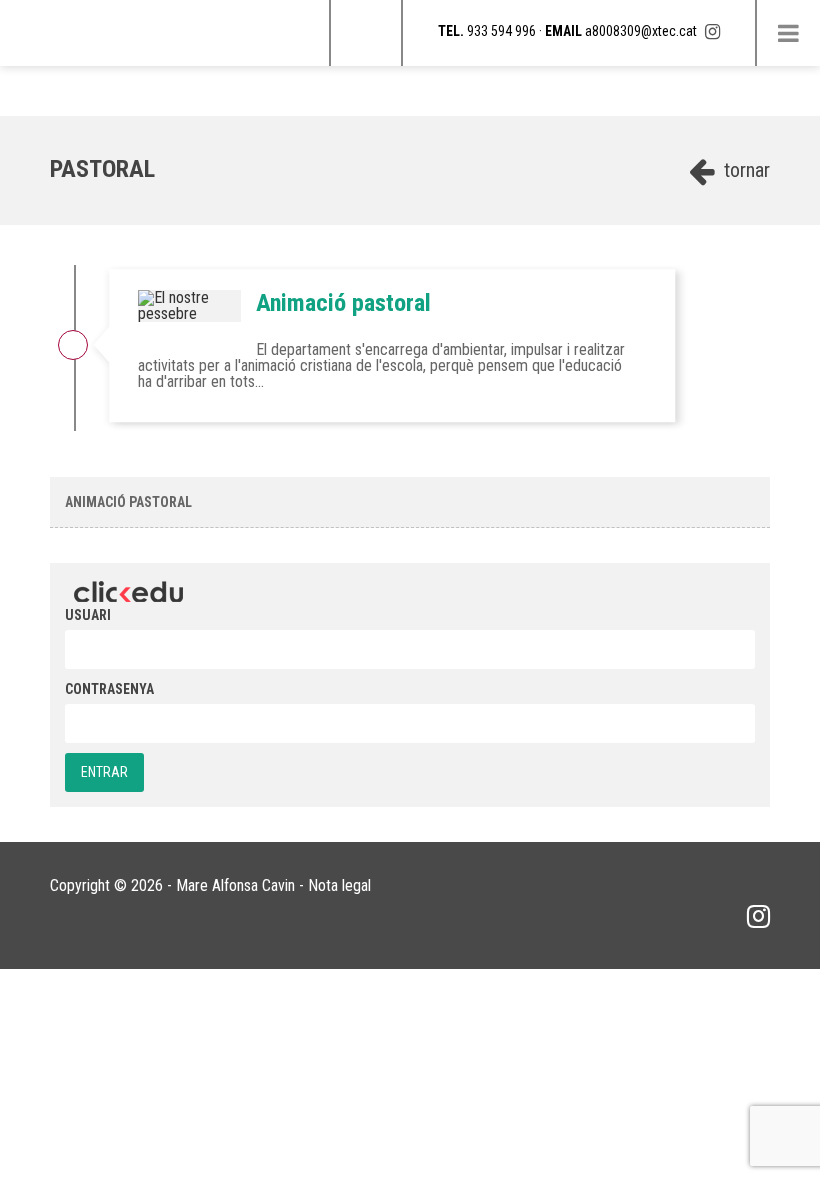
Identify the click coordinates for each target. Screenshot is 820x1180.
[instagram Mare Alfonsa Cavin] (712, 31)
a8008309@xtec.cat (641, 31)
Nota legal (339, 885)
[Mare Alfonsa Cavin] (5, 10)
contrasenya (109, 689)
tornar (744, 170)
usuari (88, 615)
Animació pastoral (343, 303)
